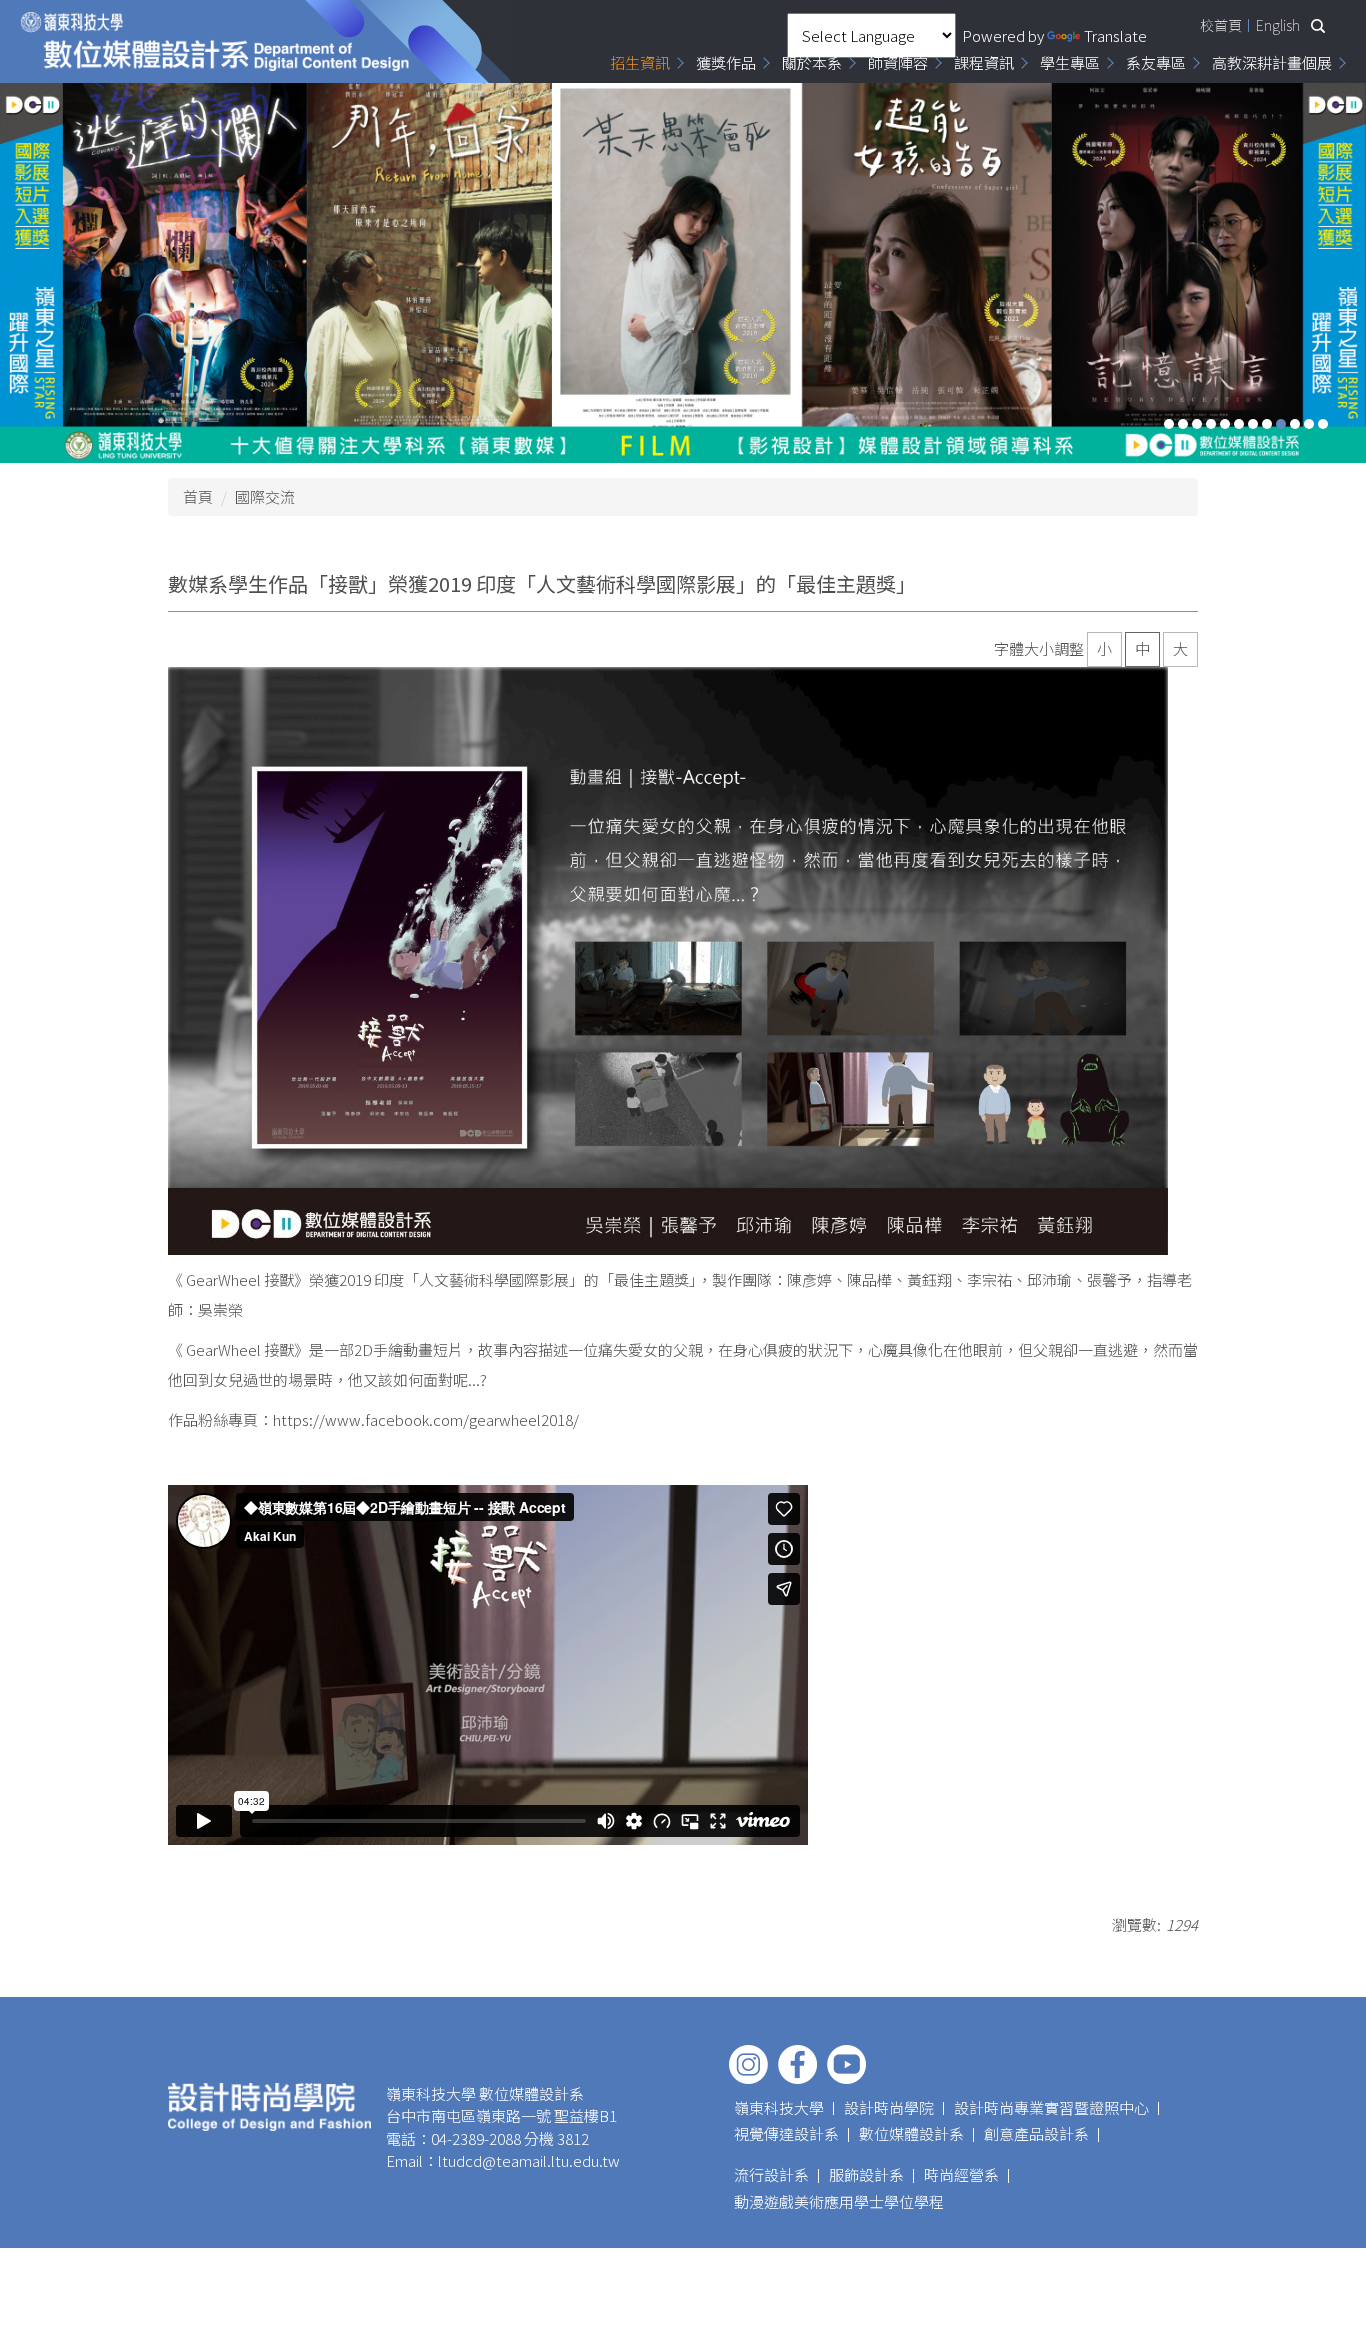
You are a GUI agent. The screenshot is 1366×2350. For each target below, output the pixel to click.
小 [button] (1104, 648)
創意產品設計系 (1036, 2133)
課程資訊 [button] (984, 62)
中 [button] (1142, 648)
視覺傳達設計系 (786, 2133)
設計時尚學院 (889, 2107)
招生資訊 (640, 62)
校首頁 (1221, 25)
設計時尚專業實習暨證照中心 (1051, 2107)
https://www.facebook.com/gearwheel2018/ (426, 1419)
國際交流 (265, 496)
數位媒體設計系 (911, 2133)
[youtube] (846, 2064)
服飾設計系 (866, 2174)
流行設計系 (771, 2174)
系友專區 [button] (1156, 62)
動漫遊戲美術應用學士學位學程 (839, 2201)
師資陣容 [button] (898, 62)
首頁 (198, 496)
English (1278, 25)
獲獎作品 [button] (726, 62)
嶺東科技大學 (779, 2107)
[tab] (1169, 424)
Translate (1115, 35)
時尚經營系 (961, 2174)
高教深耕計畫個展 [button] (1272, 62)
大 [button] (1180, 648)
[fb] (797, 2064)
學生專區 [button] (1070, 62)
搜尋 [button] (1318, 26)
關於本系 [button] (812, 62)
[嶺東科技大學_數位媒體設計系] (215, 41)
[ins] (748, 2064)
